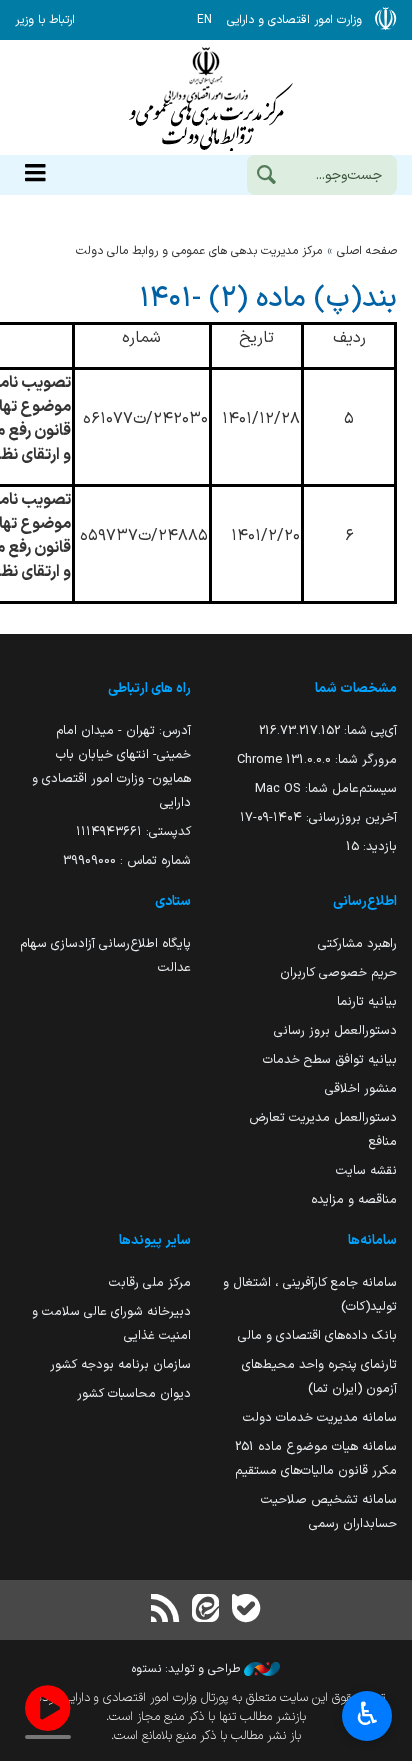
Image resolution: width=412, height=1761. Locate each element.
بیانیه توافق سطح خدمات (330, 1059)
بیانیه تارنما (367, 1001)
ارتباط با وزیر (45, 20)
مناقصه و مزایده (354, 1199)
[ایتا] (206, 1610)
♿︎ (367, 1714)
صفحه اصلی (367, 251)
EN (204, 20)
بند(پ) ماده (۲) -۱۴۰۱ (268, 299)
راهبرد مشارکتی (357, 943)
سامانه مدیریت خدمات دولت (320, 1417)
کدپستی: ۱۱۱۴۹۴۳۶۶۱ (133, 831)
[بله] (246, 1610)
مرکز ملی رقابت (150, 1282)
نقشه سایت (366, 1170)
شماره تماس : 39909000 (127, 860)
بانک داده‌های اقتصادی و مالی (317, 1335)
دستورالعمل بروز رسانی (335, 1030)
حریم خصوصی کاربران (338, 972)
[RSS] (166, 1610)
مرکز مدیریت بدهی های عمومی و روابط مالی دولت (199, 251)
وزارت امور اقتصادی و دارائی (206, 97)
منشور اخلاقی (361, 1088)
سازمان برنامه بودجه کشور (120, 1364)
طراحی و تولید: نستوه (188, 1669)
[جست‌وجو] (266, 177)
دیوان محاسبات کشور (134, 1393)
